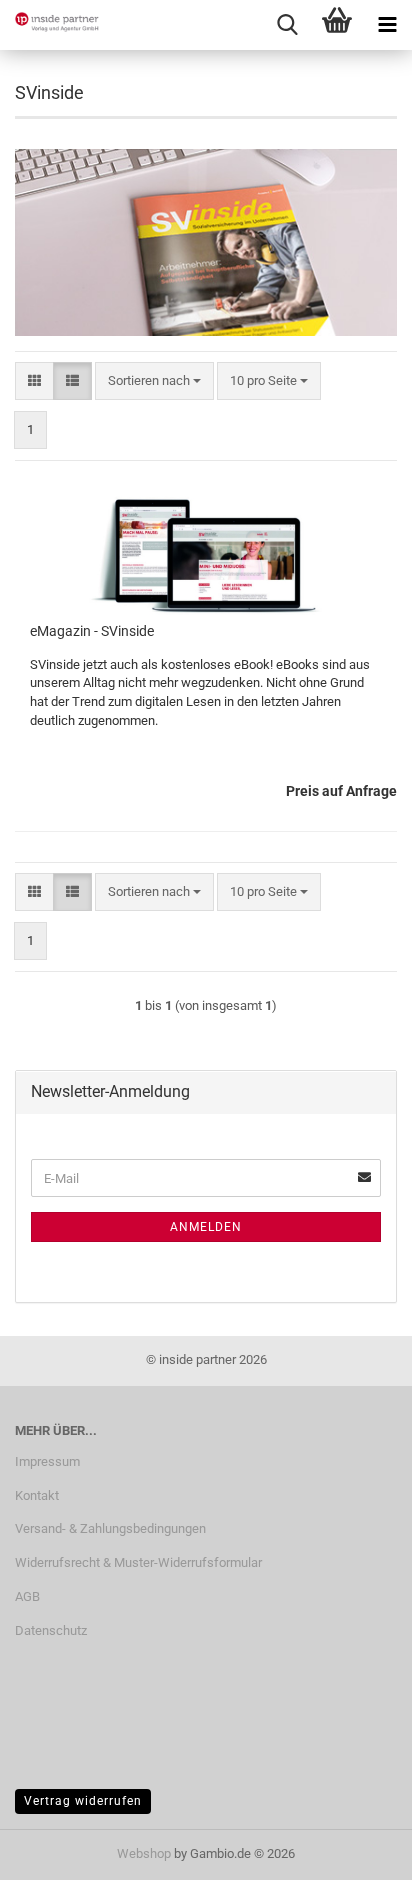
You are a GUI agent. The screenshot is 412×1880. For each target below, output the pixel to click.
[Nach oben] (357, 1850)
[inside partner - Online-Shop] (50, 25)
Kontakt (37, 1495)
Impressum (47, 1461)
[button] (34, 381)
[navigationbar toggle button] (387, 25)
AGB (27, 1596)
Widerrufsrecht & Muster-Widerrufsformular (138, 1562)
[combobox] (154, 381)
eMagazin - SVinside (92, 631)
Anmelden (206, 1227)
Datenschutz (51, 1630)
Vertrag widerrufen (83, 1801)
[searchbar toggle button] (287, 25)
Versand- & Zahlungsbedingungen (110, 1528)
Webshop (144, 1853)
